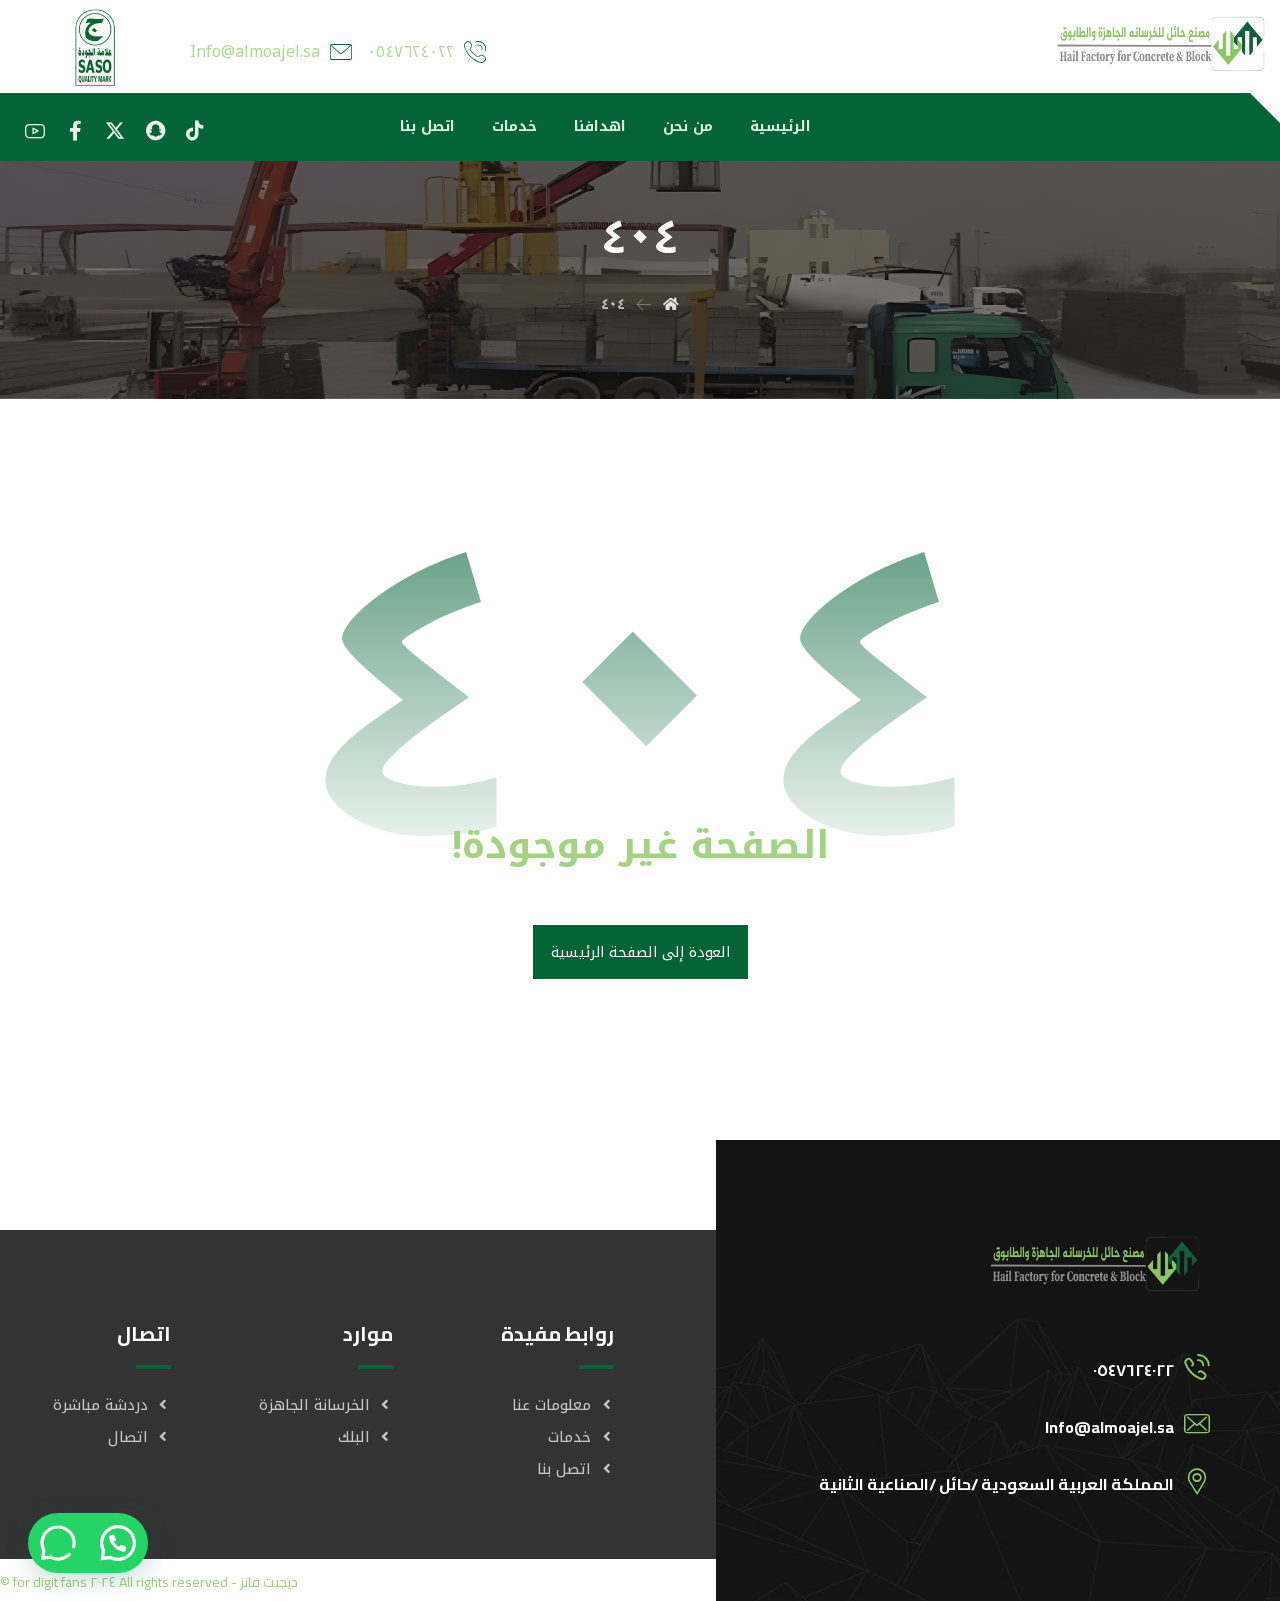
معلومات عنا (551, 1405)
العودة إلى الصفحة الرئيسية (639, 952)
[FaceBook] (75, 131)
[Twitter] (115, 131)
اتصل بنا (564, 1469)
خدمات (569, 1437)
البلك (354, 1437)
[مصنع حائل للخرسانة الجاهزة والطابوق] (1162, 40)
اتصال (128, 1437)
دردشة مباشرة (100, 1405)
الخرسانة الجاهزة (314, 1405)
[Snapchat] (155, 131)
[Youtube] (35, 131)
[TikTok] (195, 131)
